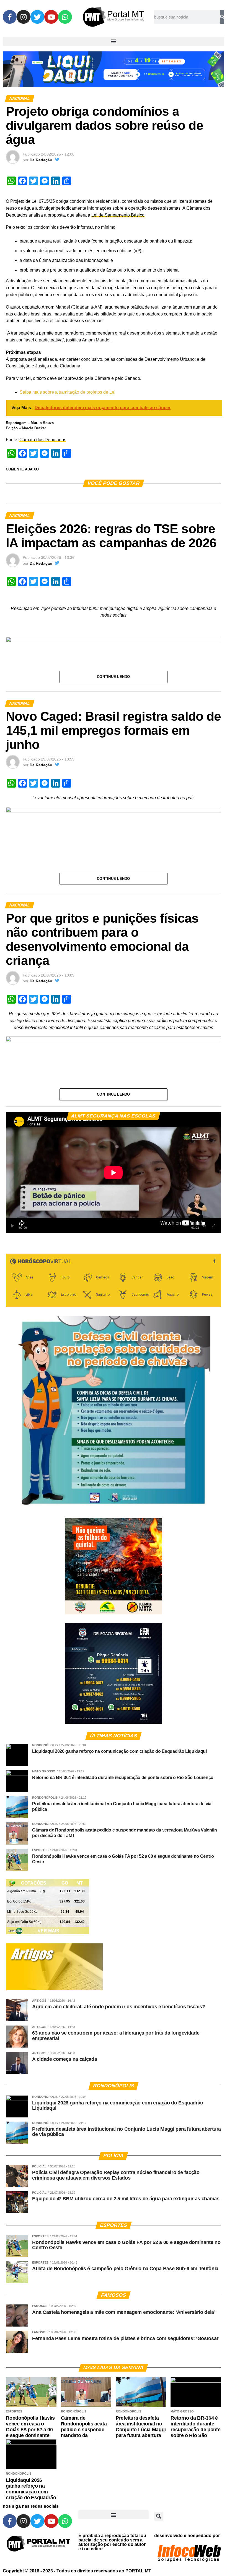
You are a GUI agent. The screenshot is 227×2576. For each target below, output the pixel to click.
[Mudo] (204, 1226)
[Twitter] (37, 17)
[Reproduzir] (13, 1226)
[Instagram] (24, 17)
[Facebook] (10, 17)
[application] (113, 1173)
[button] (114, 41)
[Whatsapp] (65, 17)
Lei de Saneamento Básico (118, 215)
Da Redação (41, 160)
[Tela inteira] (214, 1226)
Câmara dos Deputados (43, 440)
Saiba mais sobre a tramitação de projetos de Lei (68, 392)
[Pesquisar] (222, 17)
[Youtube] (51, 17)
